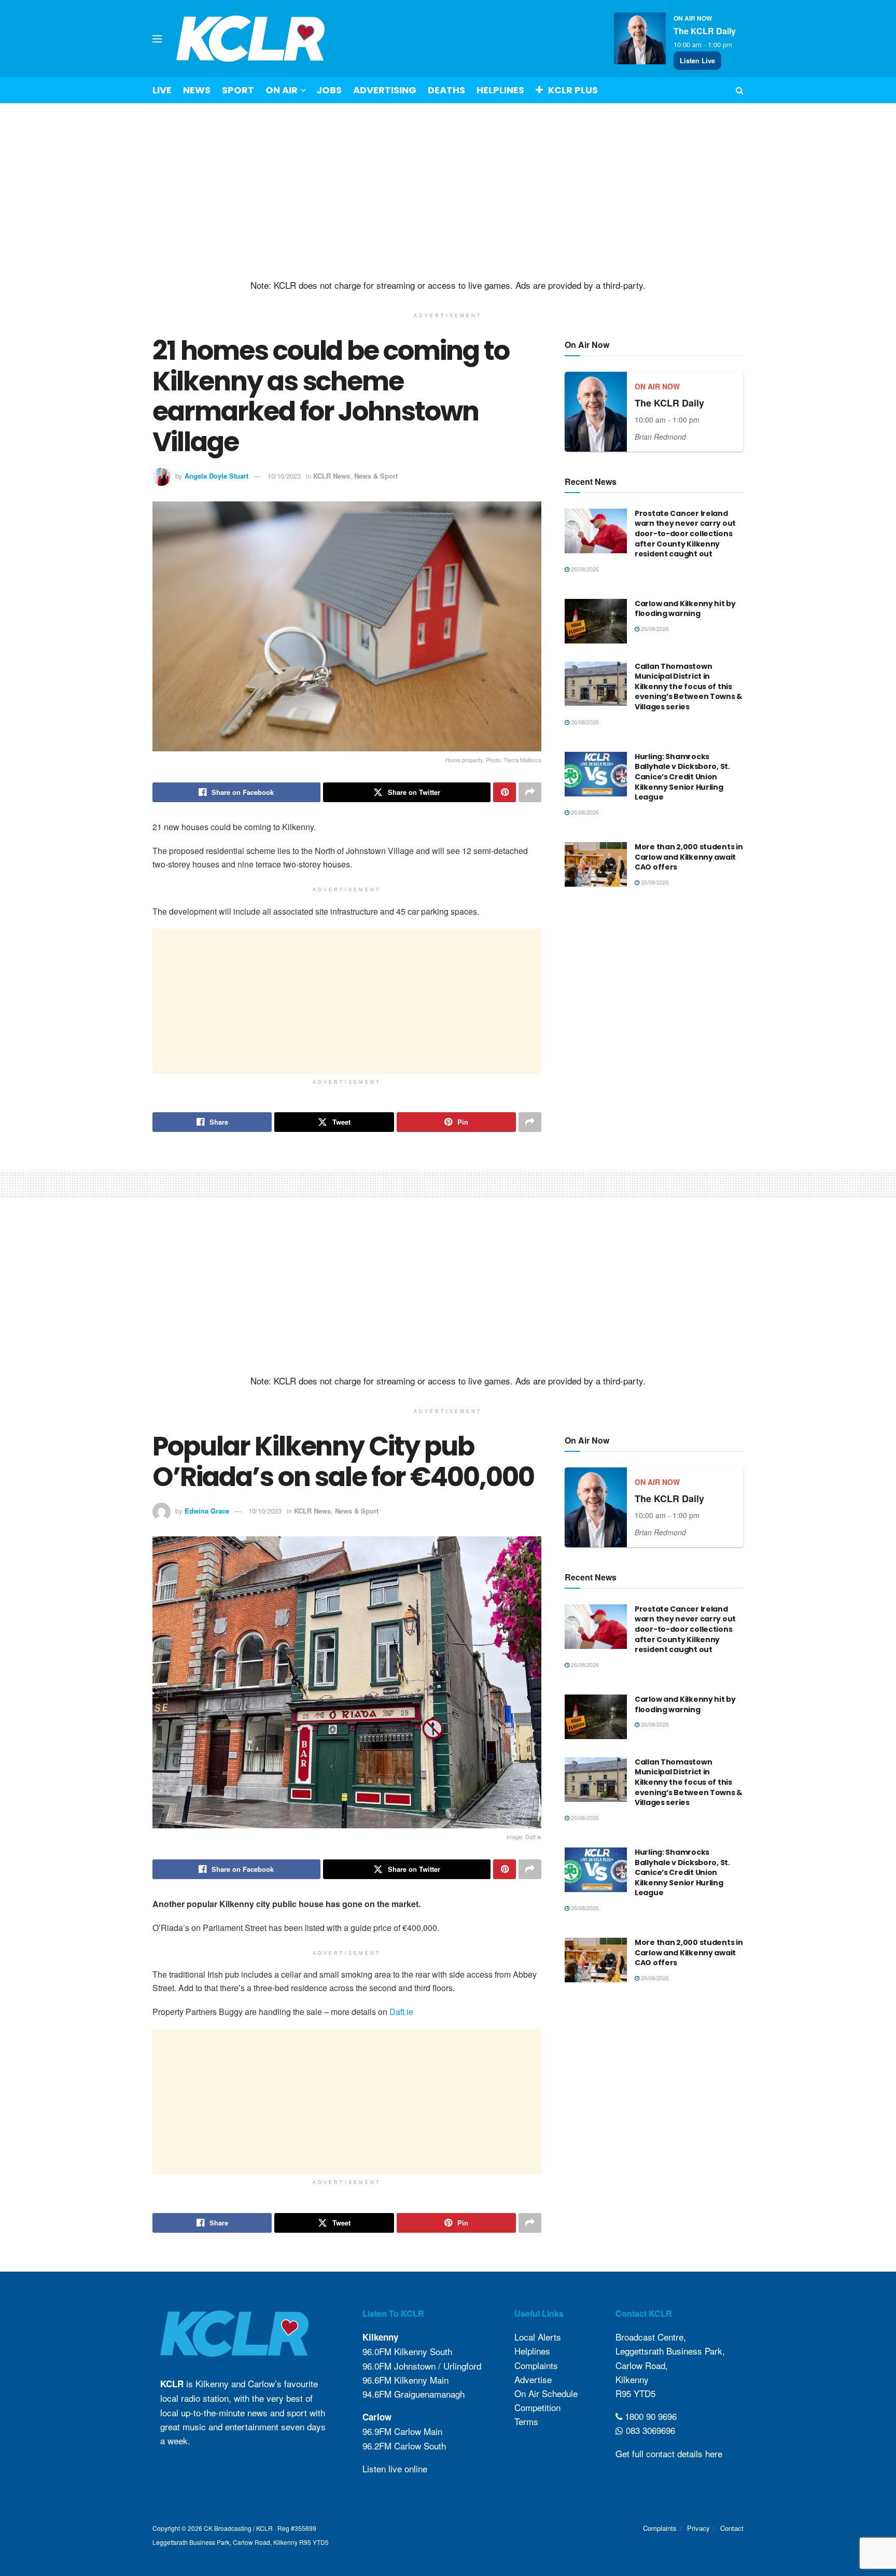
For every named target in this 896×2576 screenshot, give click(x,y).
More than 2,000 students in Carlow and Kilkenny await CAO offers (689, 857)
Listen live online (395, 2468)
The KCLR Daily (705, 31)
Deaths (446, 90)
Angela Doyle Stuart (216, 476)
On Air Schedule (546, 2393)
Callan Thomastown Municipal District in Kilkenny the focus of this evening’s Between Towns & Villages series (689, 687)
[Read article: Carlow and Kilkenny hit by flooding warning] (596, 621)
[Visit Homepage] (251, 39)
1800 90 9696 (649, 2416)
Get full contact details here (669, 2453)
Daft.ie (401, 2012)
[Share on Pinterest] (505, 792)
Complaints (536, 2365)
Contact (732, 2528)
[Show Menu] (157, 39)
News (197, 90)
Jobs (329, 90)
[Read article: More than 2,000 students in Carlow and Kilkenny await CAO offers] (596, 864)
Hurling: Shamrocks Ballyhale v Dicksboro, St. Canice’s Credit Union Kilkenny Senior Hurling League (682, 777)
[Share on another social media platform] (530, 792)
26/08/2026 (584, 569)
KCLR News (332, 476)
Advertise (533, 2379)
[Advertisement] (448, 191)
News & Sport (376, 476)
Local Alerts (538, 2337)
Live (162, 90)
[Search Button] (740, 90)
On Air (282, 90)
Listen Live (697, 60)
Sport (238, 90)
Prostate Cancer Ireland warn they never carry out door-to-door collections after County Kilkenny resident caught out (685, 534)
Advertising (385, 90)
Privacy (698, 2528)
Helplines (500, 90)
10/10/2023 (284, 476)
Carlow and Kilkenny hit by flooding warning (685, 609)
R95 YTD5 (635, 2393)
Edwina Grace (207, 1511)
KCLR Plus (573, 90)
